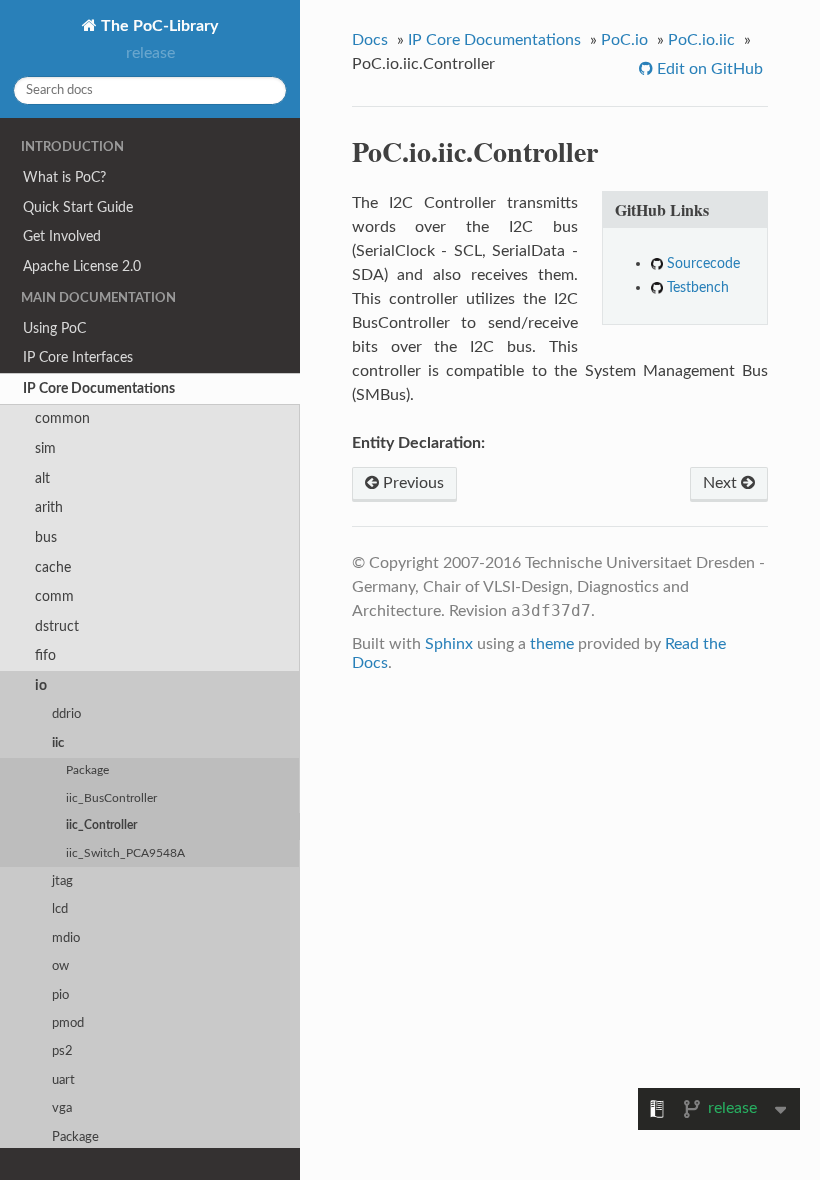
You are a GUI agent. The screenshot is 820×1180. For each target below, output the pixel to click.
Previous (411, 483)
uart (63, 1080)
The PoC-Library (157, 26)
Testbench (698, 287)
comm (54, 596)
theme (552, 644)
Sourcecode (703, 263)
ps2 (62, 1051)
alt (42, 478)
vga (62, 1108)
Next (722, 483)
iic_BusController (111, 798)
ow (60, 966)
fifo (45, 655)
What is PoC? (64, 177)
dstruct (57, 626)
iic (58, 743)
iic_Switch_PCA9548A (125, 853)
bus (46, 537)
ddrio (66, 714)
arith (49, 507)
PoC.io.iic (701, 40)
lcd (60, 909)
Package (87, 770)
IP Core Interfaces (78, 357)
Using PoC (54, 328)
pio (60, 995)
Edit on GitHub (708, 69)
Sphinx (449, 644)
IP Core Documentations (99, 388)
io (41, 685)
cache (53, 567)
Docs (370, 40)
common (62, 418)
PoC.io (624, 40)
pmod (68, 1023)
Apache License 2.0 (82, 266)
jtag (62, 881)
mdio (66, 938)
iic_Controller (101, 825)
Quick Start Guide (78, 207)
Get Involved (62, 236)
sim (45, 448)
